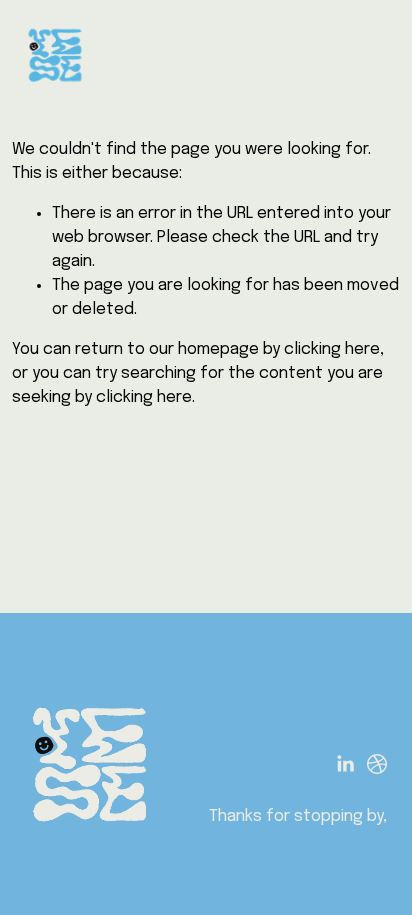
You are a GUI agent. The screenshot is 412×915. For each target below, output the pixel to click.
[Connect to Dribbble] (377, 764)
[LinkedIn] (345, 764)
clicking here (332, 349)
